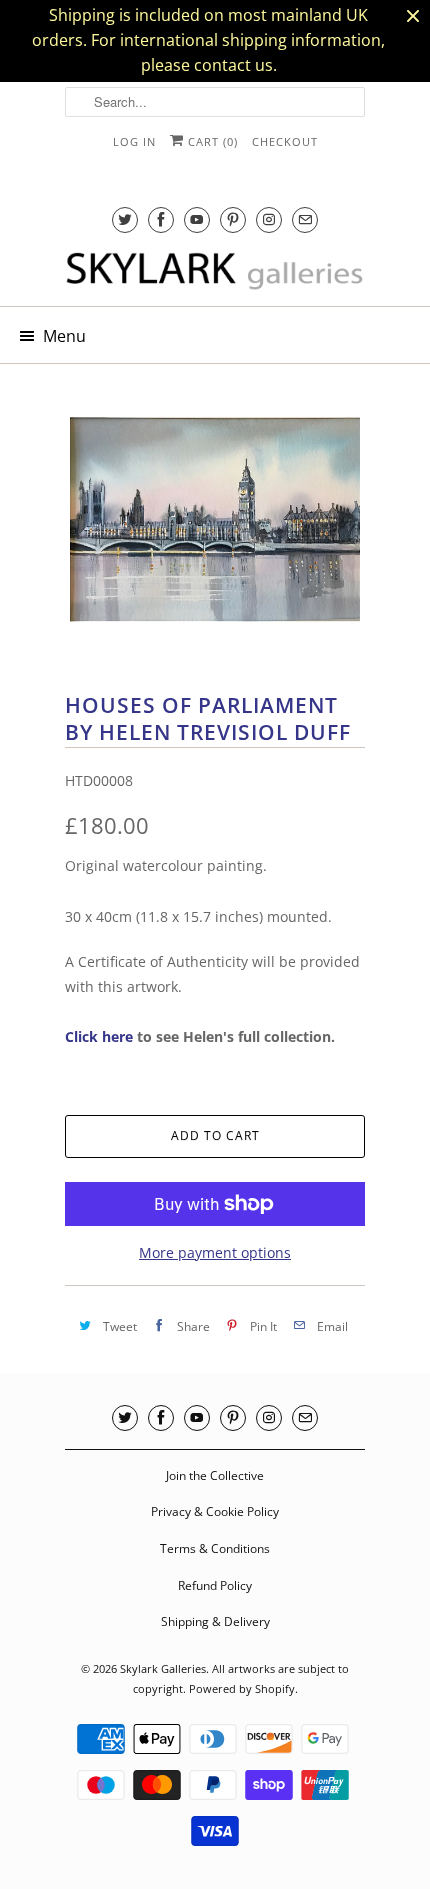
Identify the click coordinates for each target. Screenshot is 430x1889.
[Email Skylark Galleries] (305, 219)
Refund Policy (215, 1585)
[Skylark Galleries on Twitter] (125, 219)
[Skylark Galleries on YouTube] (197, 219)
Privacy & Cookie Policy (215, 1511)
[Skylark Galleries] (215, 272)
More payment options (215, 1252)
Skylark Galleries (163, 1668)
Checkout (285, 141)
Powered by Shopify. (243, 1688)
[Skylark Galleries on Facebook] (161, 219)
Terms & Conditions (215, 1548)
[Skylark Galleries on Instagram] (269, 219)
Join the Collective (215, 1475)
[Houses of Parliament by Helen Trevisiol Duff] (215, 519)
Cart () (211, 141)
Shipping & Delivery (215, 1621)
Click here (99, 1036)
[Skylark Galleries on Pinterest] (233, 219)
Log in (134, 141)
